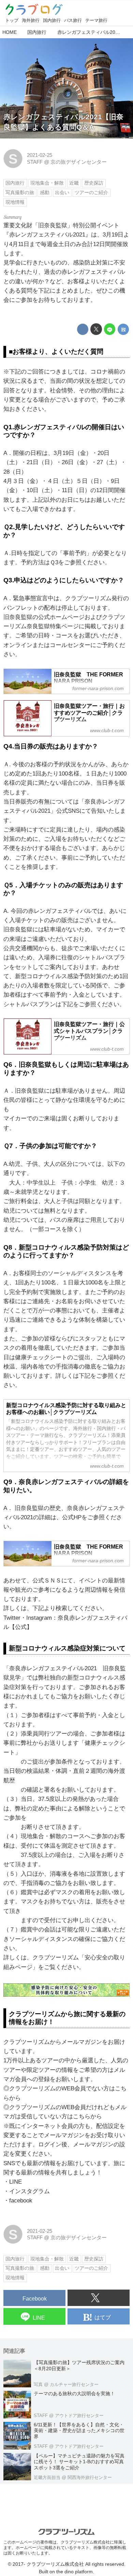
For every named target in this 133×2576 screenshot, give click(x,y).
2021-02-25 (40, 155)
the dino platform (75, 2572)
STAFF (35, 162)
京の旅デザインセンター (79, 162)
